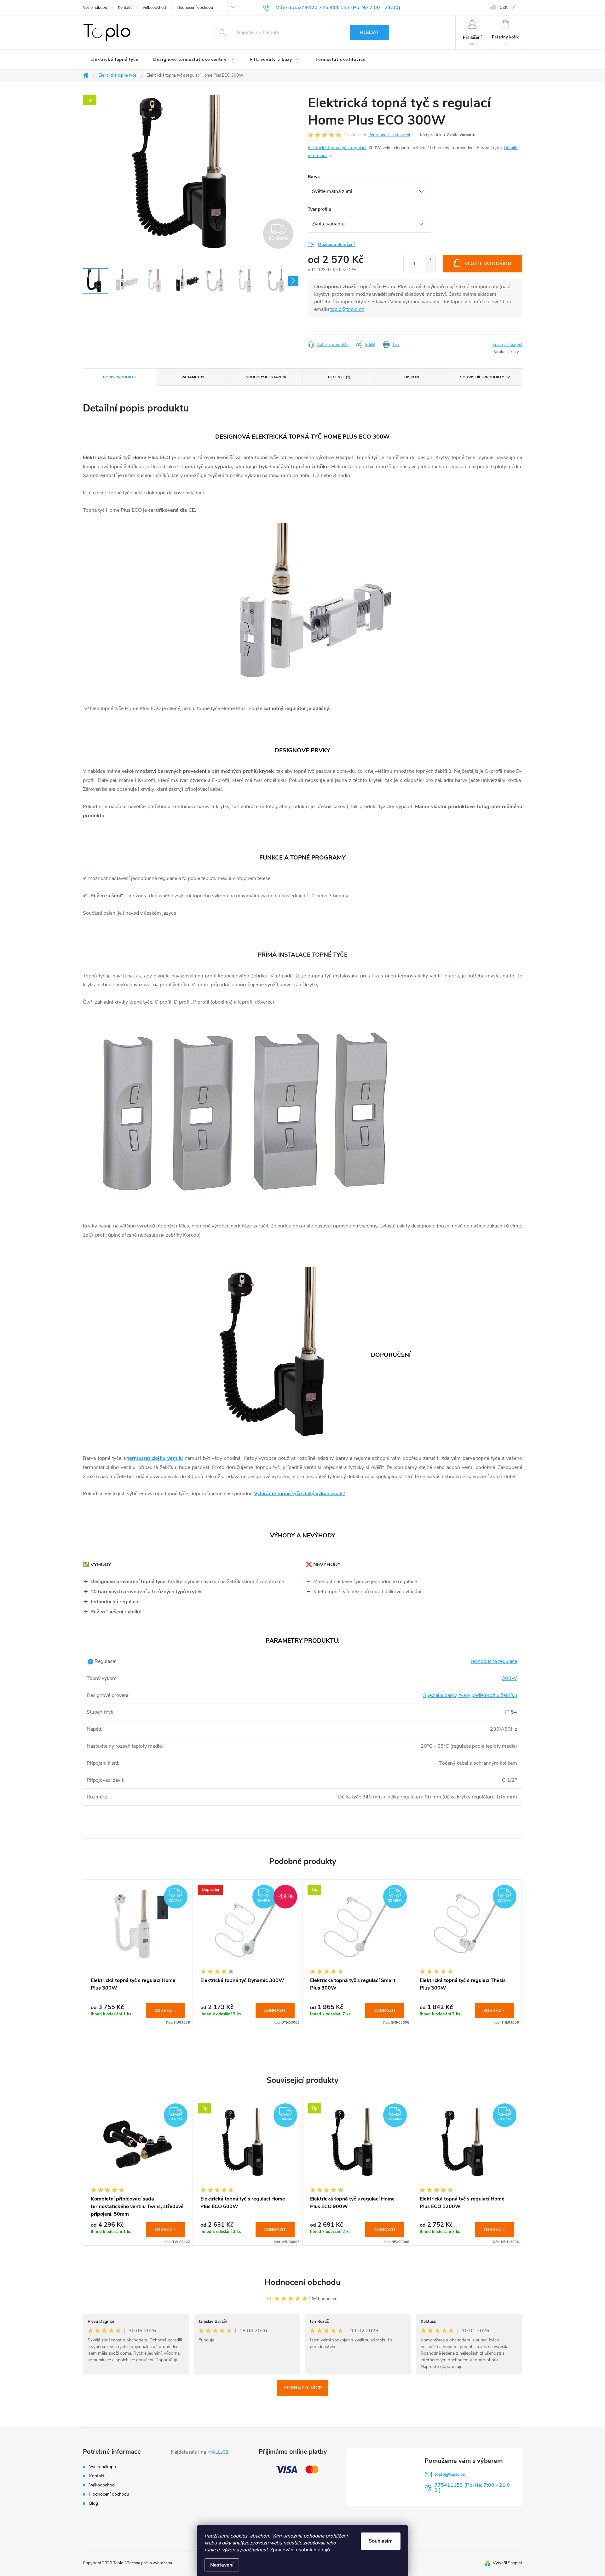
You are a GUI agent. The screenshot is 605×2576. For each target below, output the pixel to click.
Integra (451, 976)
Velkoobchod (154, 8)
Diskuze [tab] (412, 377)
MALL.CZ (218, 2452)
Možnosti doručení (336, 245)
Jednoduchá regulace (494, 1661)
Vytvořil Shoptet (507, 2563)
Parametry (193, 377)
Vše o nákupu (95, 8)
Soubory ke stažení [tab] (266, 377)
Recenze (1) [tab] (339, 377)
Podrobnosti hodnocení (389, 135)
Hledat (369, 32)
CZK (504, 8)
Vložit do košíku (488, 264)
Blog (94, 2503)
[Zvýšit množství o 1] (430, 259)
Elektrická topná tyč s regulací (337, 148)
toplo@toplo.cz (347, 309)
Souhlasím (381, 2541)
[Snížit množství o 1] (430, 268)
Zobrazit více (303, 2388)
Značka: (507, 345)
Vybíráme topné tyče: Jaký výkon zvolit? (300, 1494)
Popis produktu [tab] (120, 377)
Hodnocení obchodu (195, 8)
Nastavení (222, 2565)
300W (510, 1678)
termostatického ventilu (155, 1458)
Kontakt (125, 8)
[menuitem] (114, 60)
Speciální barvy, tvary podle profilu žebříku (470, 1695)
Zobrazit (165, 2011)
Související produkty (482, 377)
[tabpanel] (138, 1953)
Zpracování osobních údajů (300, 2550)
